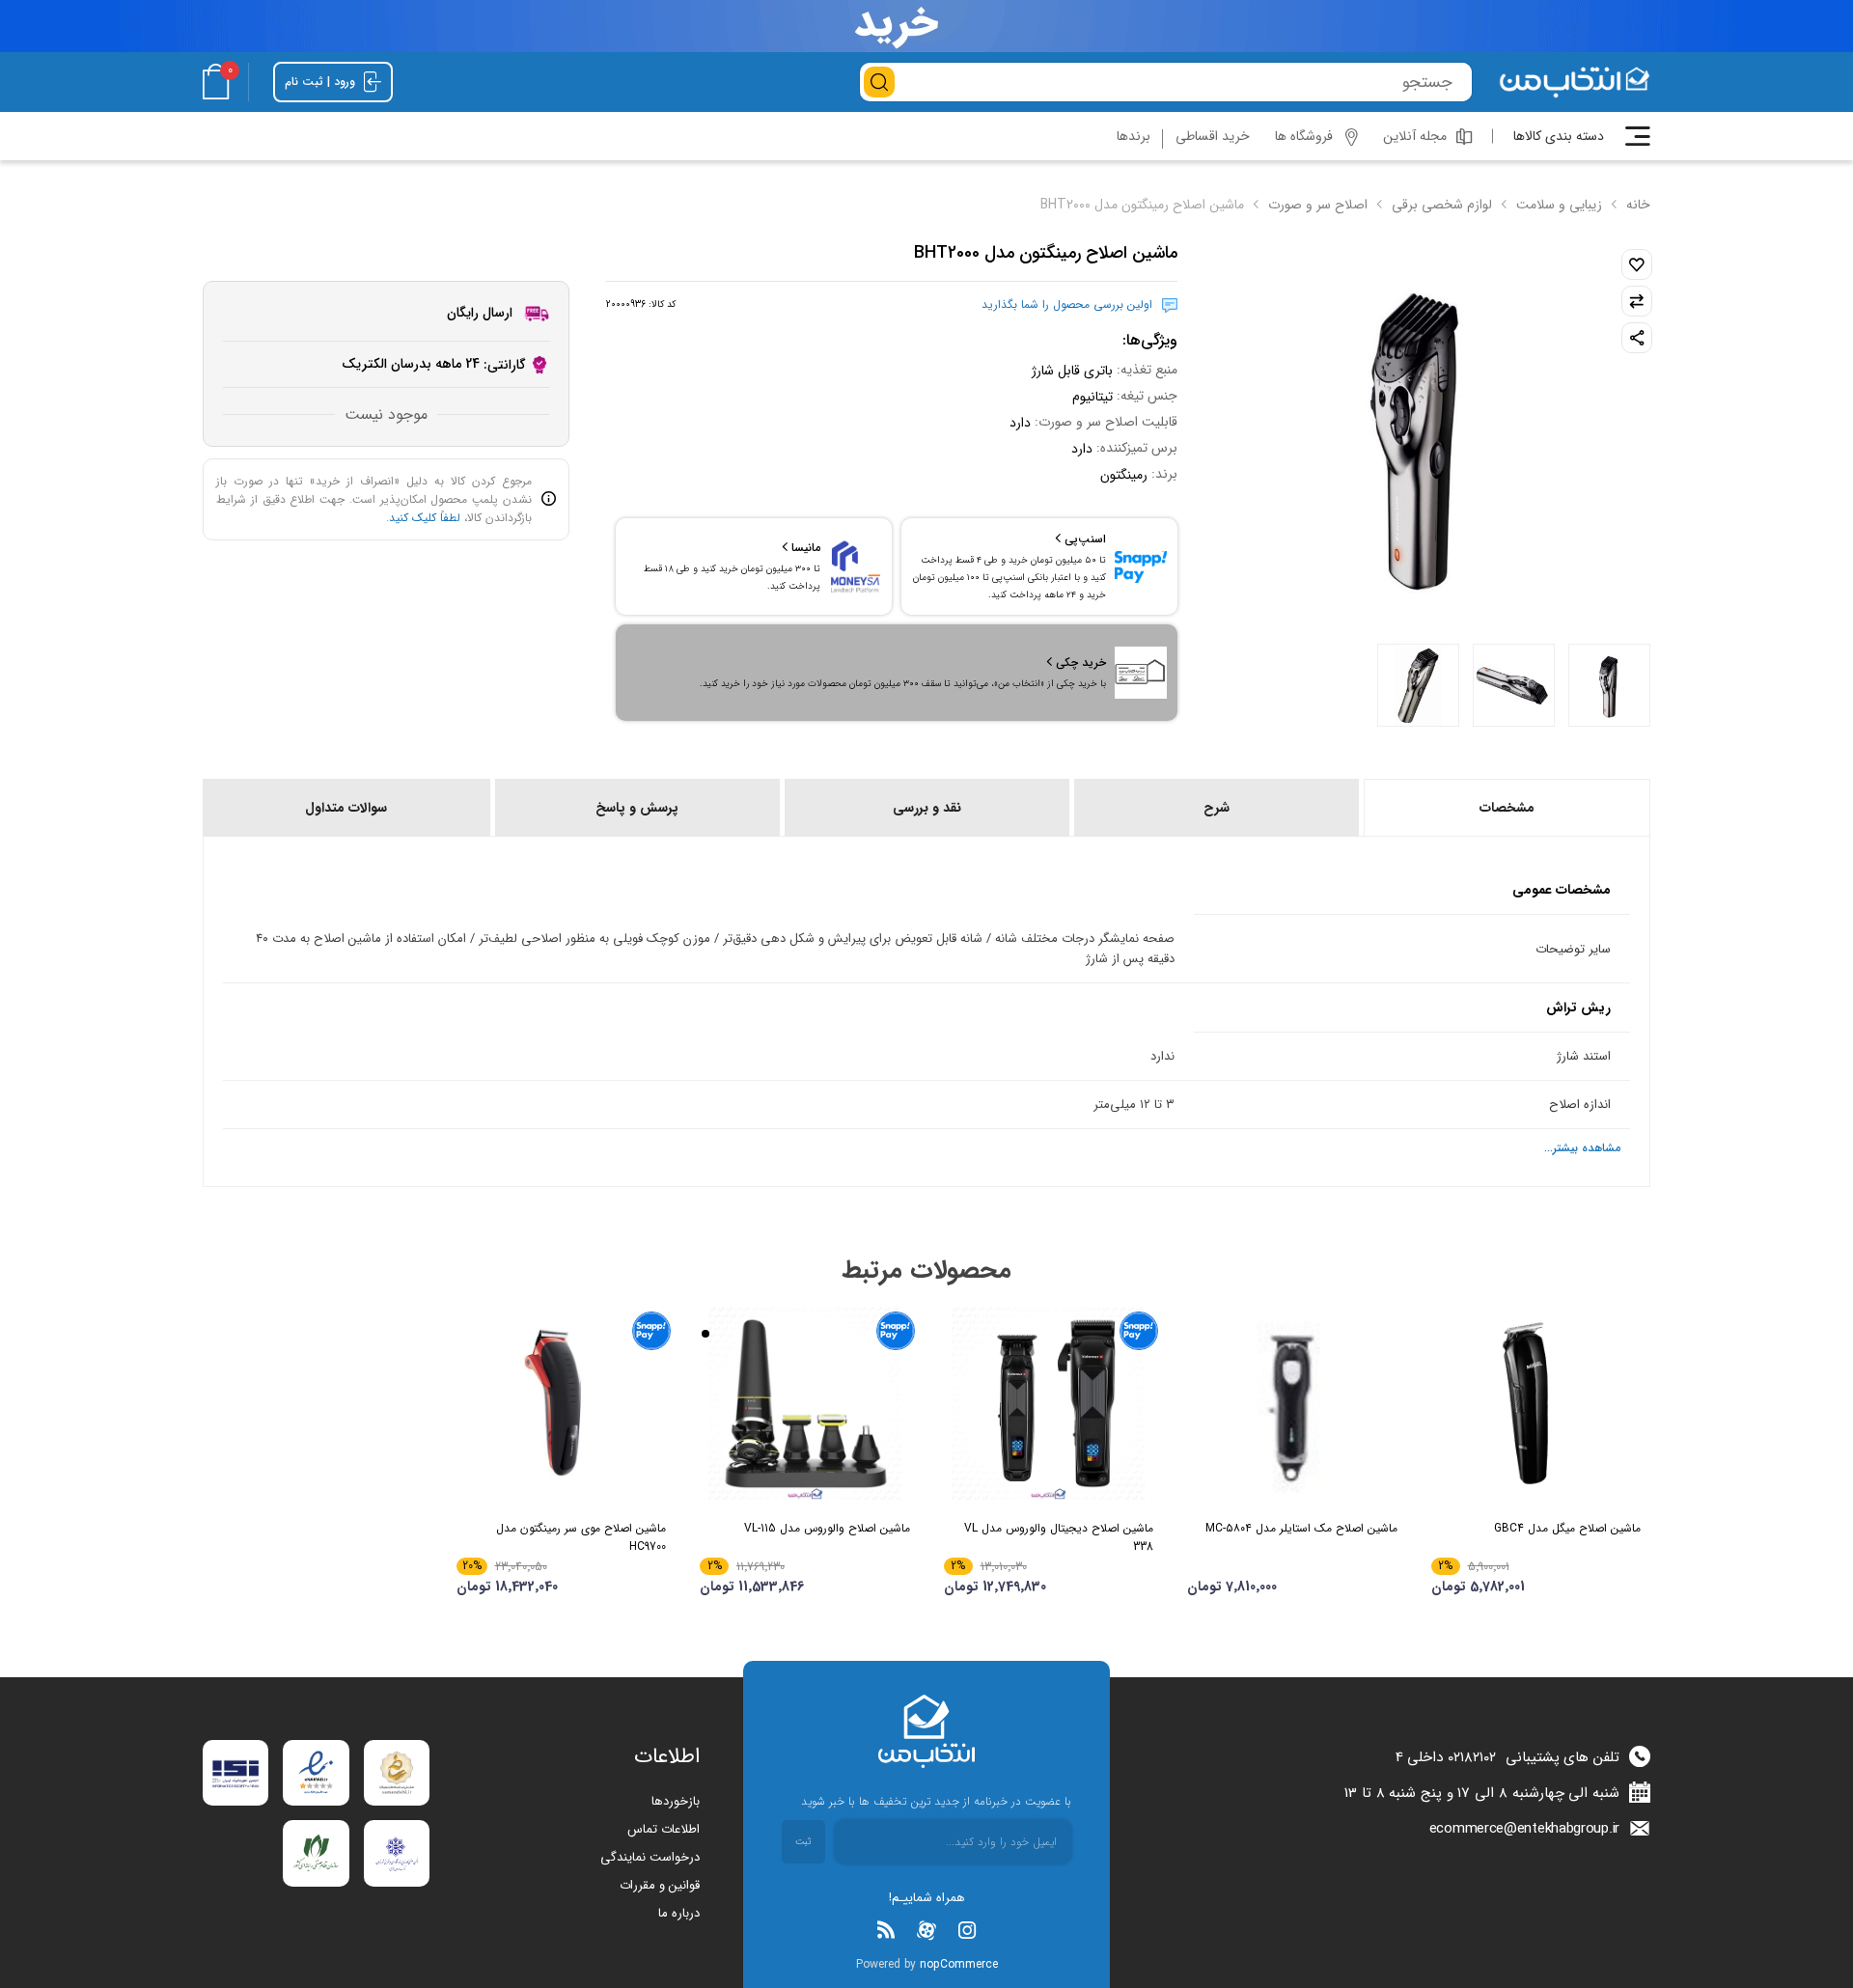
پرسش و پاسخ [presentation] (637, 808)
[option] (1609, 685)
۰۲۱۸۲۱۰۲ (1472, 1757)
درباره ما (679, 1913)
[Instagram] (967, 1930)
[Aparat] (926, 1930)
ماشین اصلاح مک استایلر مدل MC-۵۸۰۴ (1301, 1528)
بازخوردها (676, 1801)
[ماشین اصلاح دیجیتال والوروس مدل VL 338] (1049, 1403)
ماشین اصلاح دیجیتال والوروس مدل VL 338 (1059, 1537)
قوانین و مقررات (660, 1885)
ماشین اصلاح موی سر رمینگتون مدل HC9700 (581, 1537)
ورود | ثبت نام (322, 82)
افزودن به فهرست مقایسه (1637, 301)
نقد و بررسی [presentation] (927, 808)
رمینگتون (1124, 475)
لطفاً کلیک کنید (425, 518)
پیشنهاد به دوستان (1637, 338)
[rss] (886, 1930)
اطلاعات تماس (664, 1829)
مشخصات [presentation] (1507, 808)
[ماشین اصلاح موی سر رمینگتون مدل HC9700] (562, 1403)
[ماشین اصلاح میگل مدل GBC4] (1536, 1403)
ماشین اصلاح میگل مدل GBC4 (1567, 1528)
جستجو (879, 82)
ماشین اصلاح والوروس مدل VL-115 (827, 1528)
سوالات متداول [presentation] (346, 808)
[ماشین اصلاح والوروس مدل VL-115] (805, 1403)
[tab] (1506, 808)
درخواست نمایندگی (650, 1857)
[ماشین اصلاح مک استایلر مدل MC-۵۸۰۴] (1292, 1403)
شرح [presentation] (1217, 808)
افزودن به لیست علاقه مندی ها (1637, 264)
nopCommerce (959, 1964)
